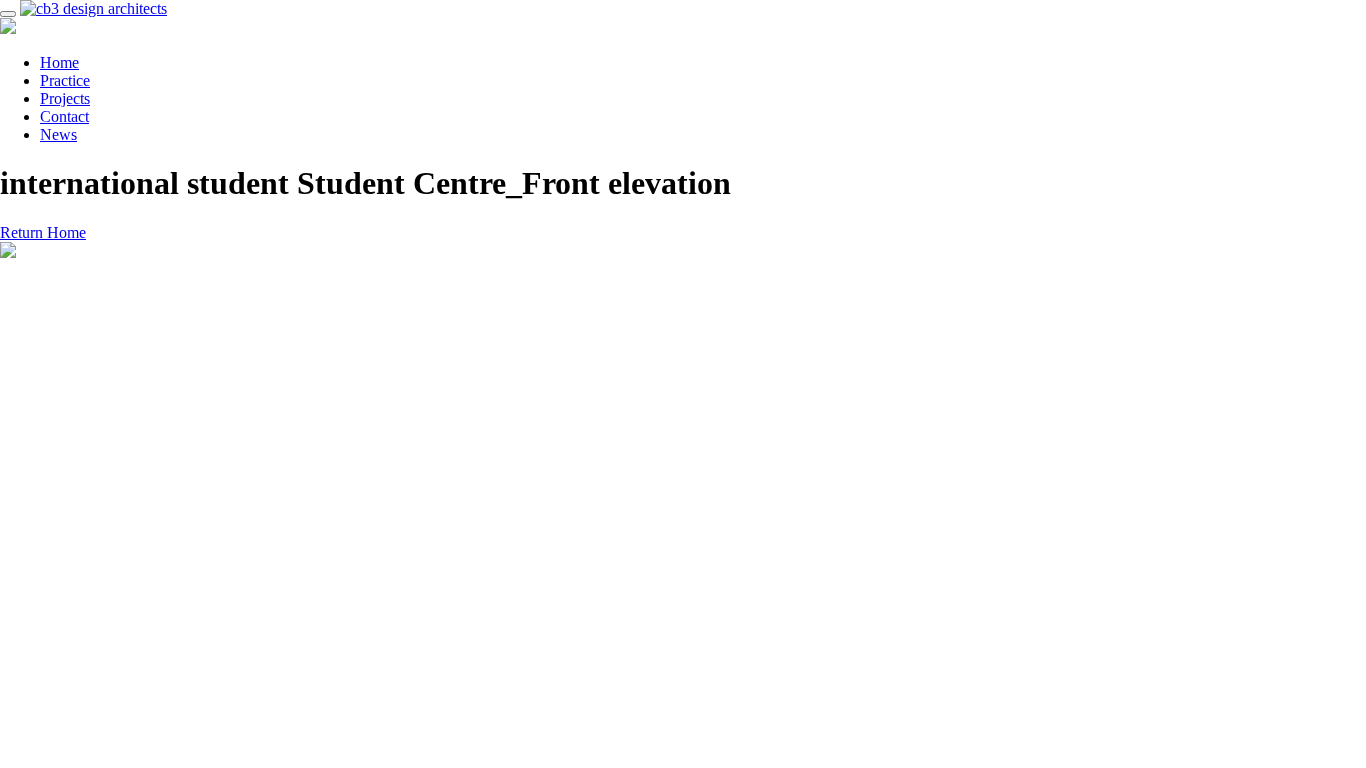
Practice (65, 80)
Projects (65, 98)
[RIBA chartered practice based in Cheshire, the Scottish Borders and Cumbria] (93, 8)
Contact (64, 116)
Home (59, 62)
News (58, 134)
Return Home (43, 232)
